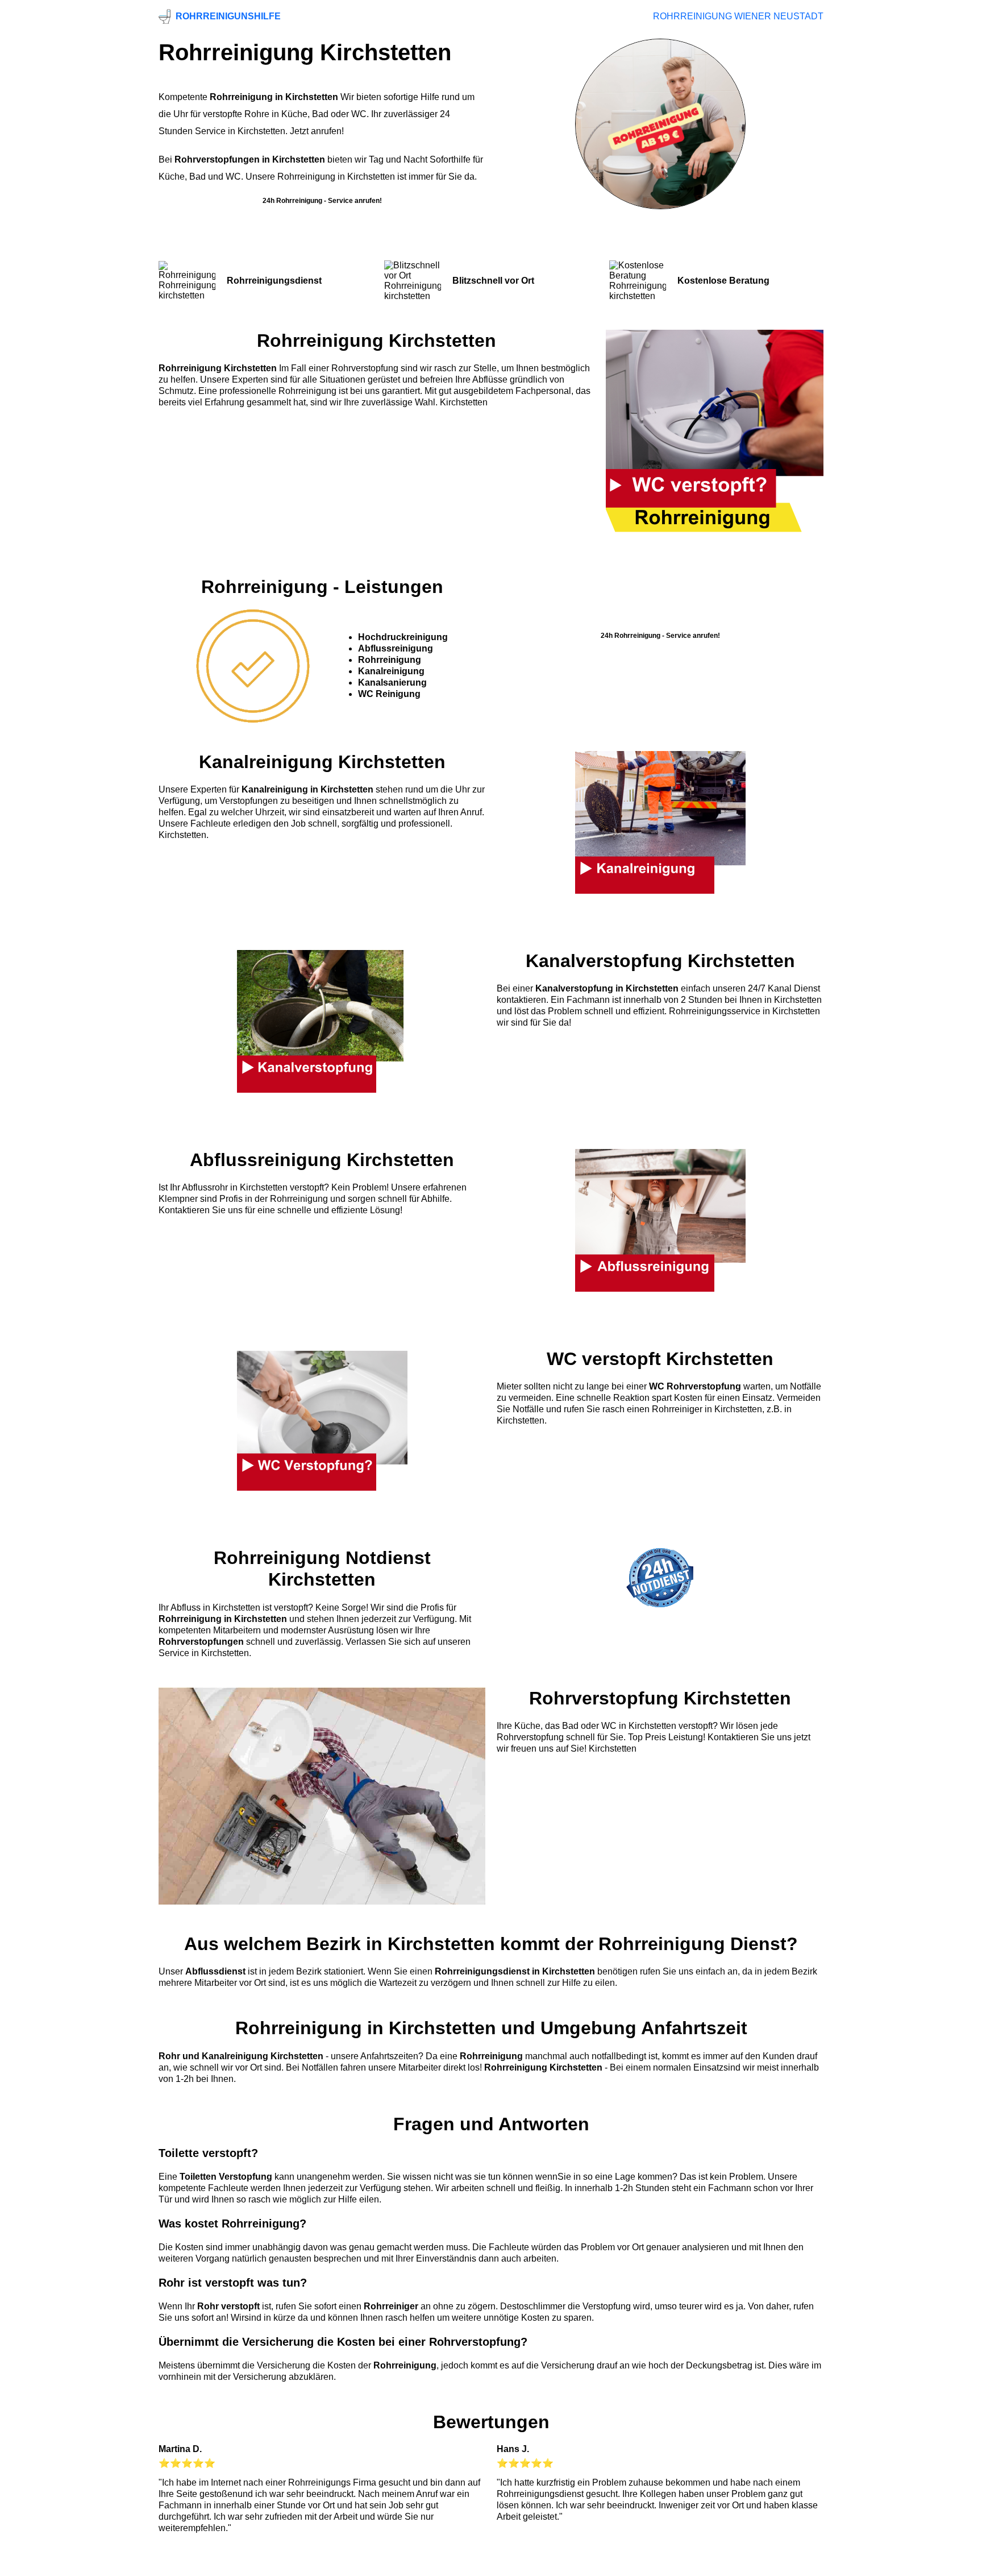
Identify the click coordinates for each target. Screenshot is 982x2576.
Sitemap (806, 2563)
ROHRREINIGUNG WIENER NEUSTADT (738, 16)
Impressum (488, 2563)
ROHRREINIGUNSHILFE (228, 16)
